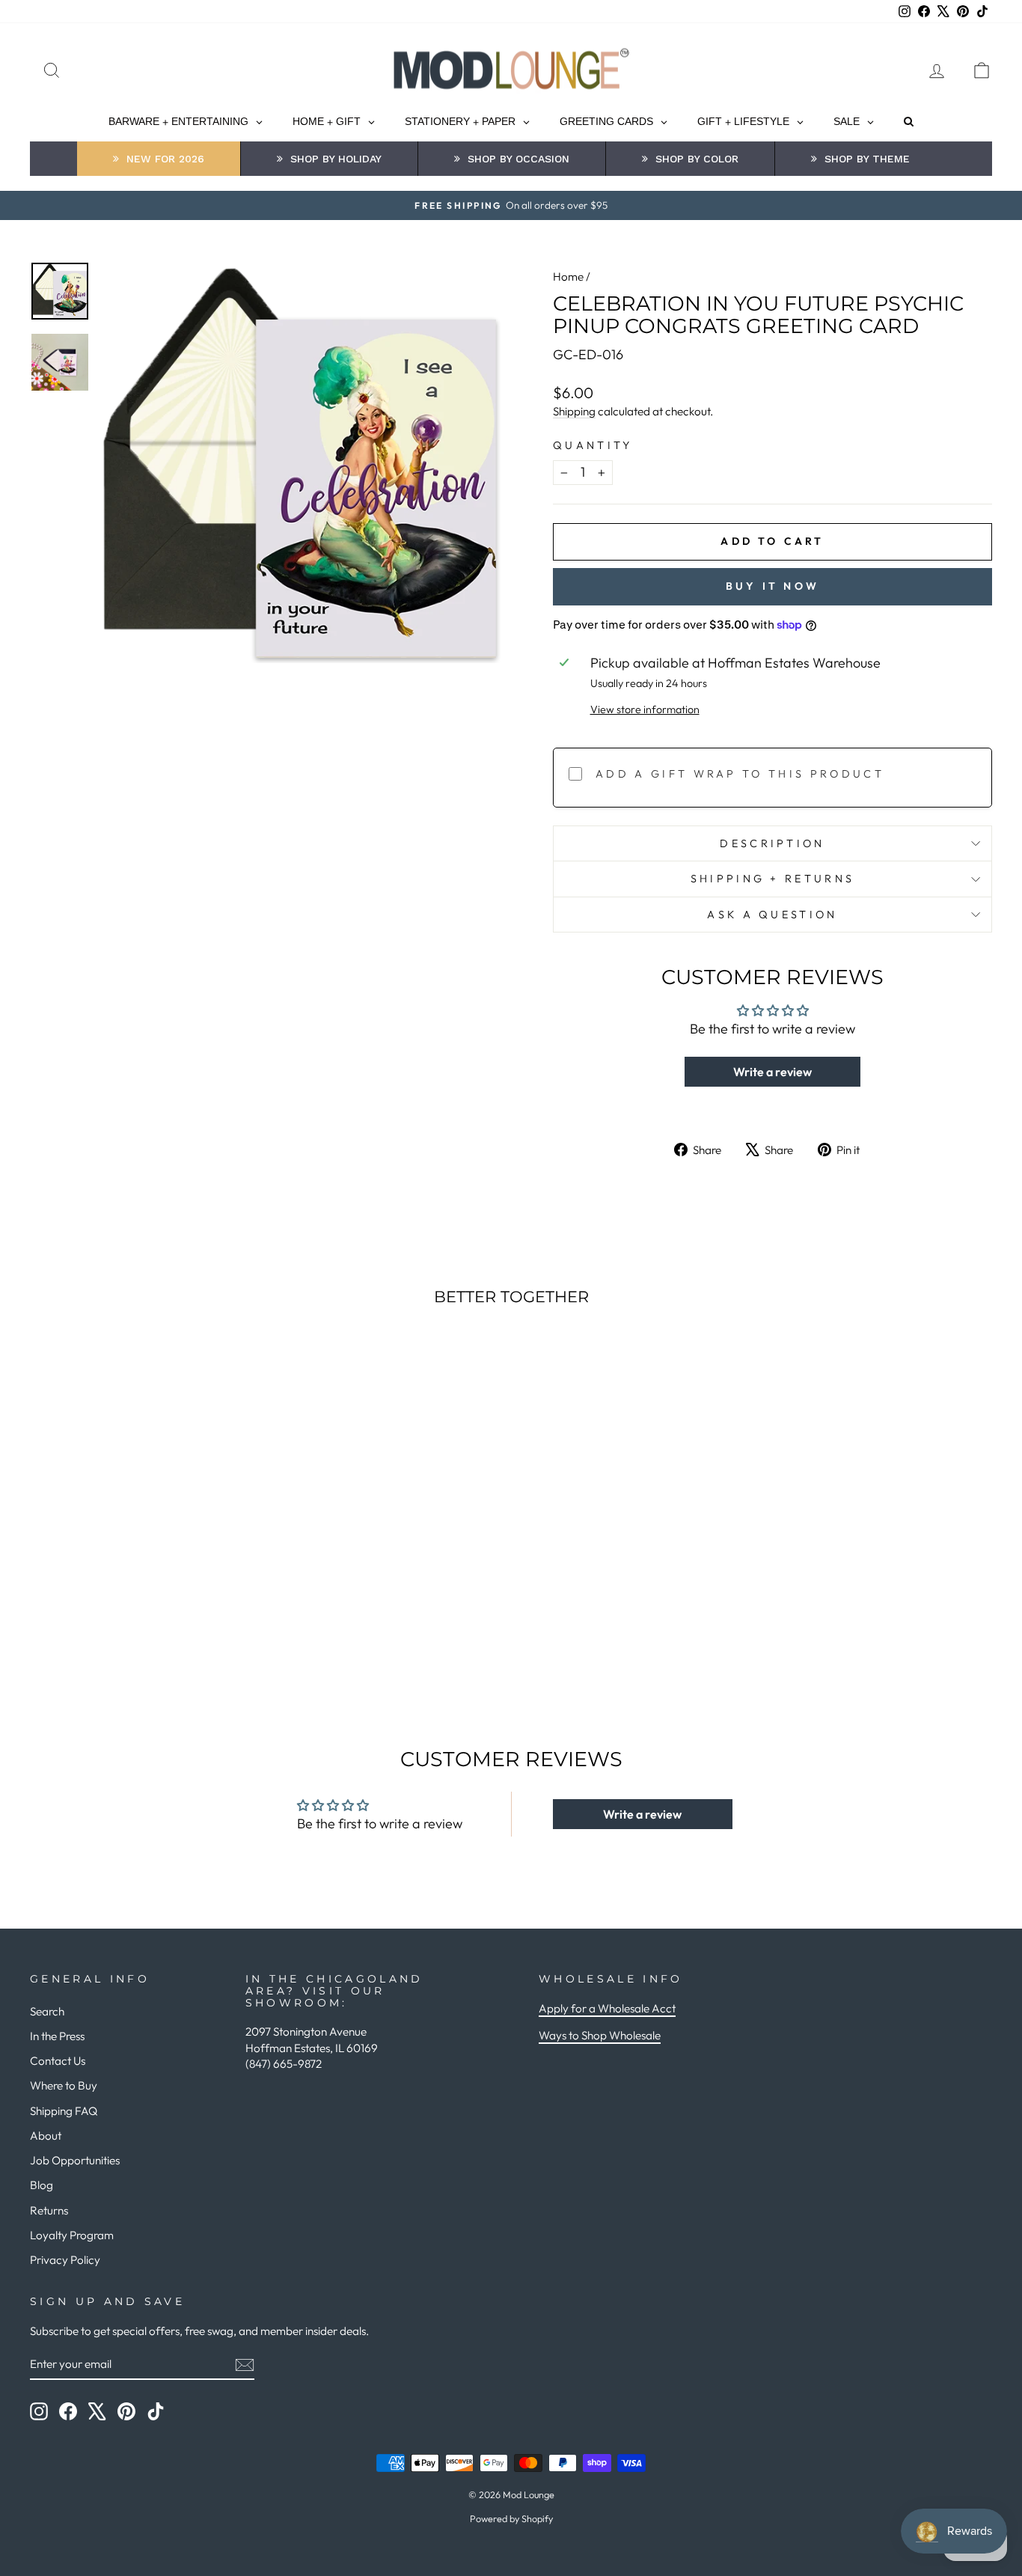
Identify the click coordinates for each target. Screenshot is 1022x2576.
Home (568, 277)
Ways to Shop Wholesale (600, 2035)
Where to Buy (64, 2085)
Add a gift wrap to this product (740, 774)
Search (47, 2011)
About (46, 2136)
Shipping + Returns (773, 879)
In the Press (57, 2036)
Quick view (144, 1555)
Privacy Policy (65, 2260)
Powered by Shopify (511, 2518)
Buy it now (772, 586)
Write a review (772, 1072)
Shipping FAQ (64, 2111)
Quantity (593, 445)
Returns (49, 2210)
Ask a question (772, 915)
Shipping (574, 411)
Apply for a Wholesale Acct (607, 2008)
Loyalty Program (72, 2235)
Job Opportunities (75, 2160)
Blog (42, 2185)
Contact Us (58, 2061)
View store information (645, 709)
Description (772, 843)
